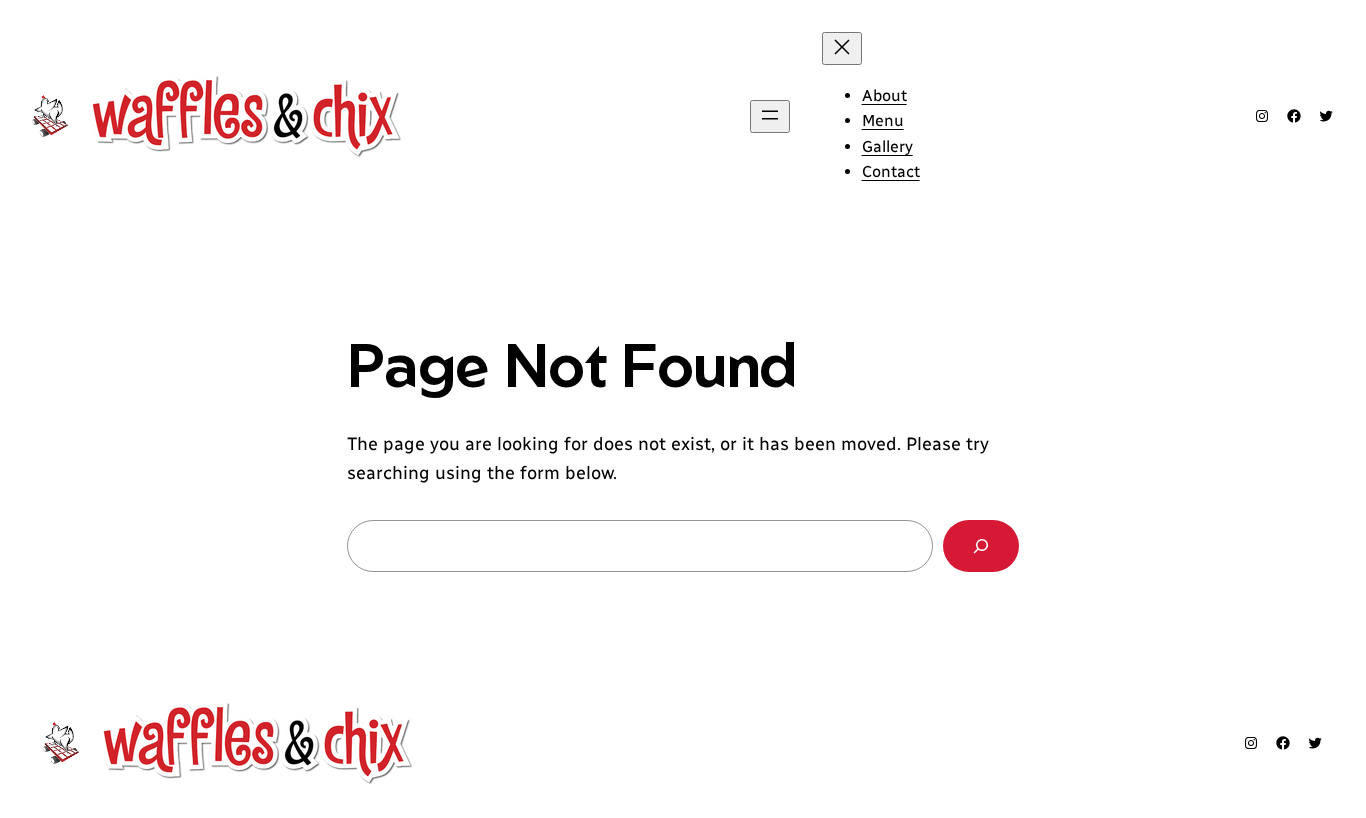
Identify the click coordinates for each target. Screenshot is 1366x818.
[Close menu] (842, 48)
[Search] (981, 546)
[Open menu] (770, 116)
